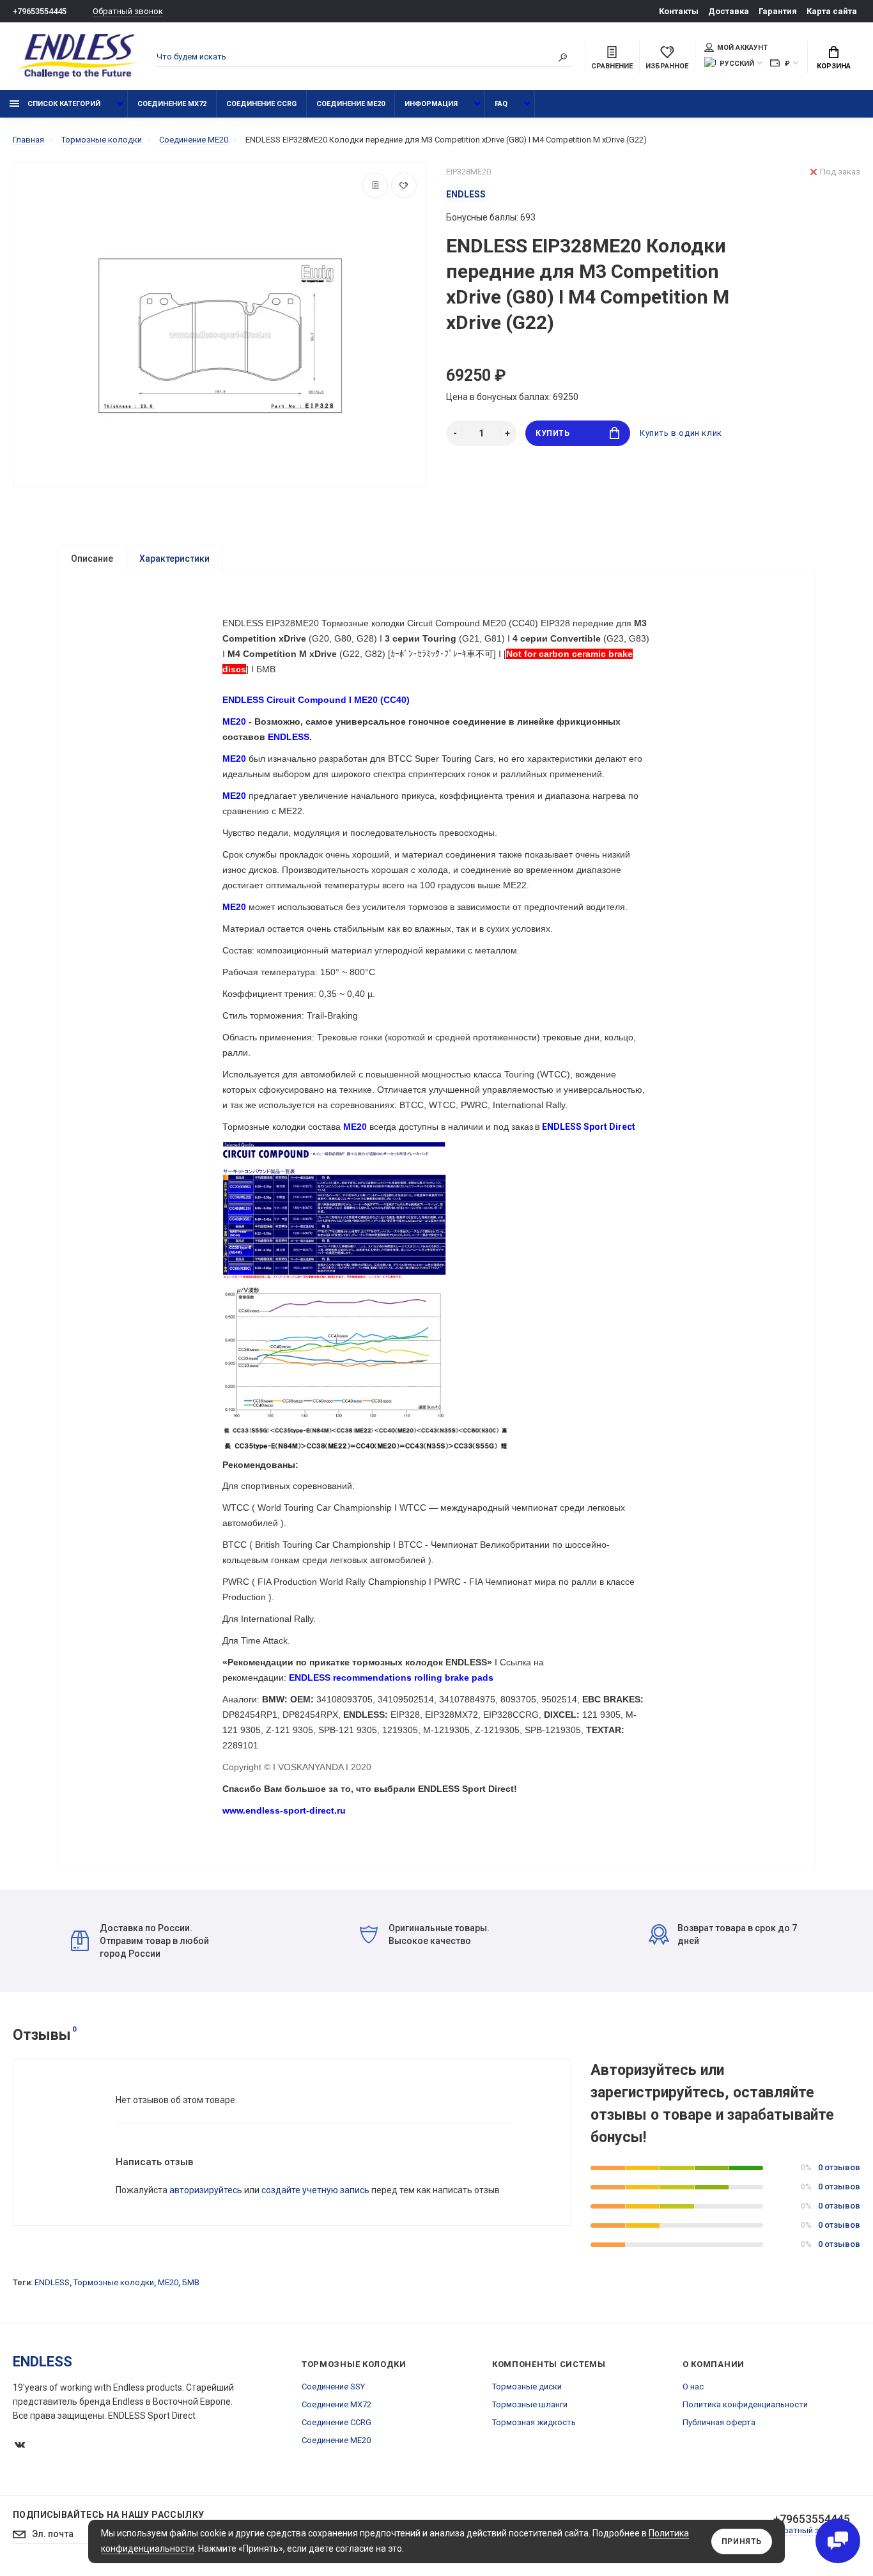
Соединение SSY (333, 2387)
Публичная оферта (719, 2422)
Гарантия (778, 11)
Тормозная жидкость (534, 2422)
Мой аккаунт (742, 48)
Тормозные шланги (530, 2404)
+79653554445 (40, 11)
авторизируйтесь (206, 2190)
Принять (742, 2541)
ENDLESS (52, 2282)
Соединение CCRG (261, 104)
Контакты (679, 11)
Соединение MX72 (172, 104)
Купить (553, 433)
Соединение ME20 (351, 104)
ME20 (168, 2282)
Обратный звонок (128, 11)
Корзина (834, 66)
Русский (737, 64)
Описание (92, 559)
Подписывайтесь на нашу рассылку (108, 2515)
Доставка (729, 11)
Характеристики (174, 559)
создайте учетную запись (315, 2190)
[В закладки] (404, 185)
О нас (693, 2387)
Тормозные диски (527, 2387)
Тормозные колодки (114, 2282)
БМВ (191, 2282)
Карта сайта (832, 11)
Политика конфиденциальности (745, 2404)
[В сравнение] (375, 185)
